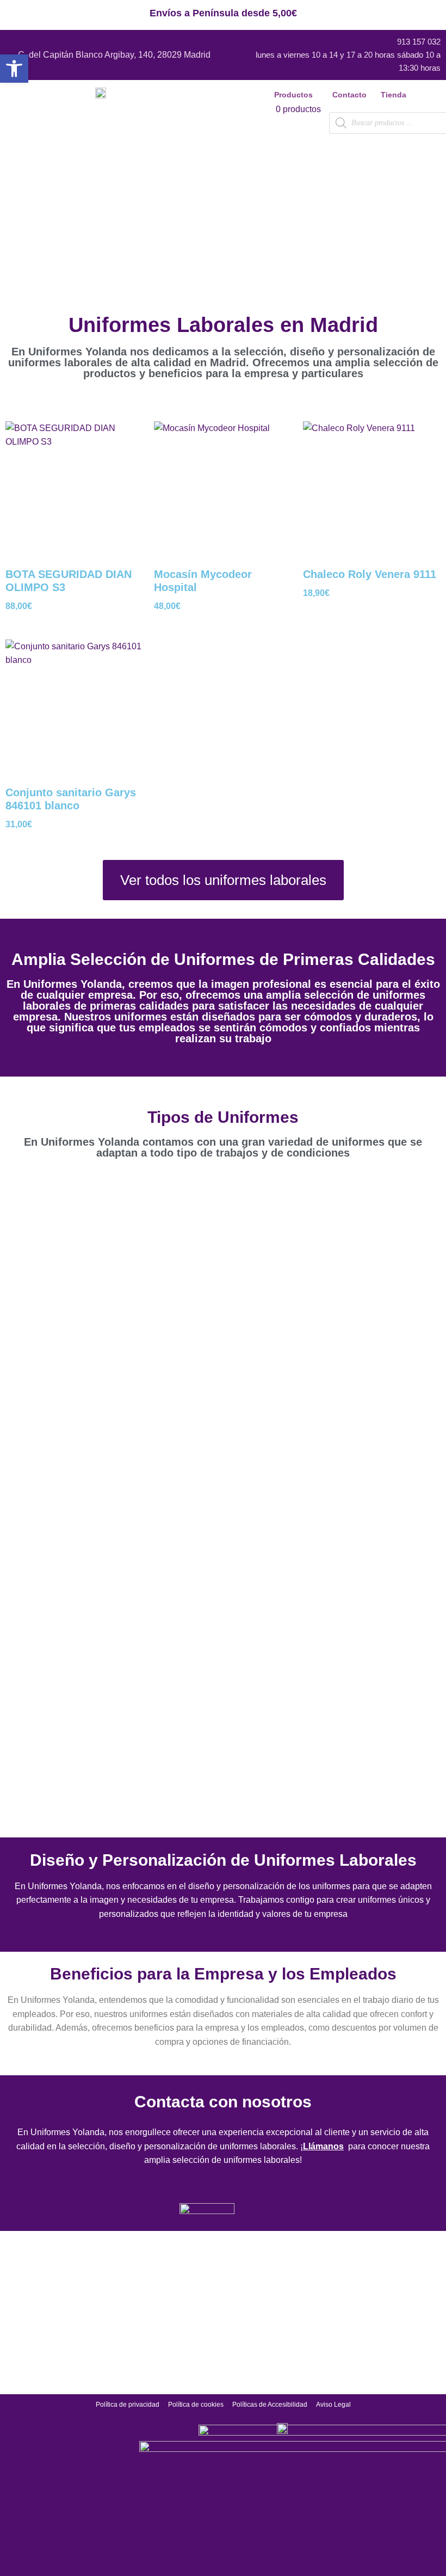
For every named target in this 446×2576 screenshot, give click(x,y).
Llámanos (323, 2146)
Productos (293, 95)
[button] (296, 95)
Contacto (349, 95)
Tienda (394, 95)
